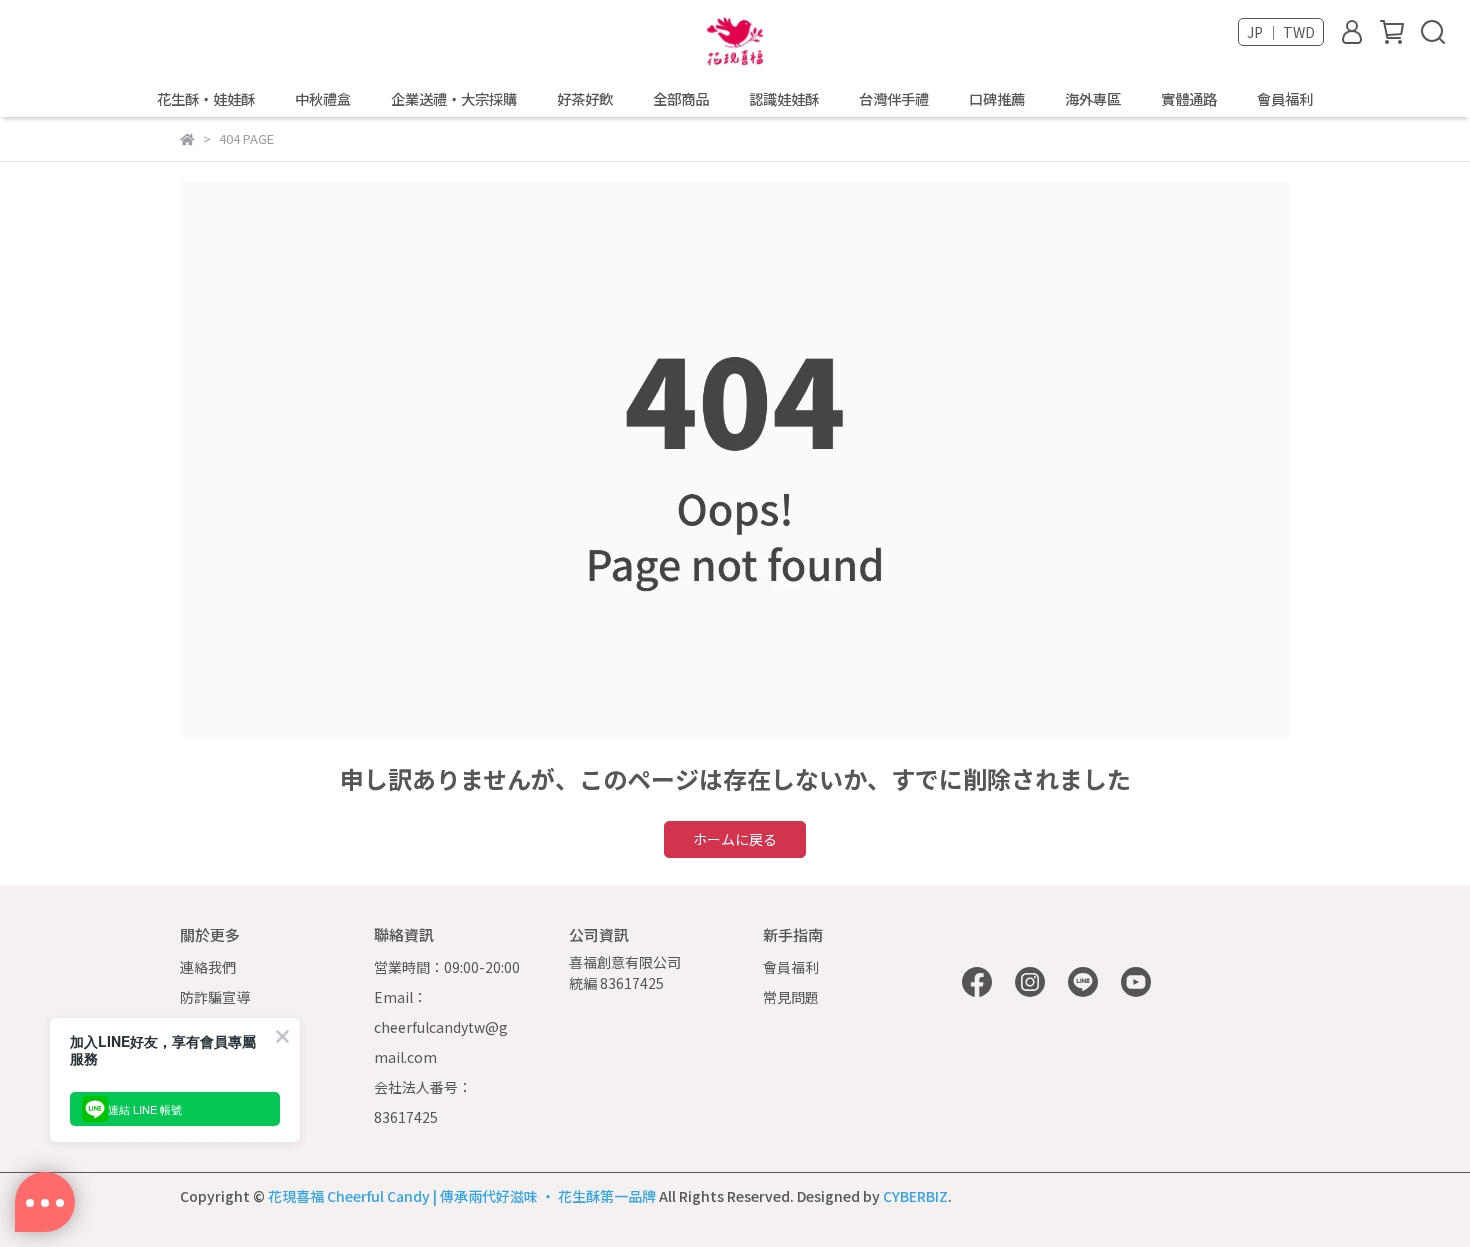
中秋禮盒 (323, 99)
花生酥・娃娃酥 (206, 99)
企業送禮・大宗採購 (454, 99)
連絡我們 (208, 967)
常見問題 (791, 997)
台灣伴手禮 (894, 99)
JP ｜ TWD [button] (1281, 32)
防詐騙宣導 (215, 997)
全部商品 (681, 99)
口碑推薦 (997, 99)
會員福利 (1285, 99)
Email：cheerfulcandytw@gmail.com (441, 1027)
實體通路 (1189, 99)
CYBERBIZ (915, 1196)
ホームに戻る (735, 839)
